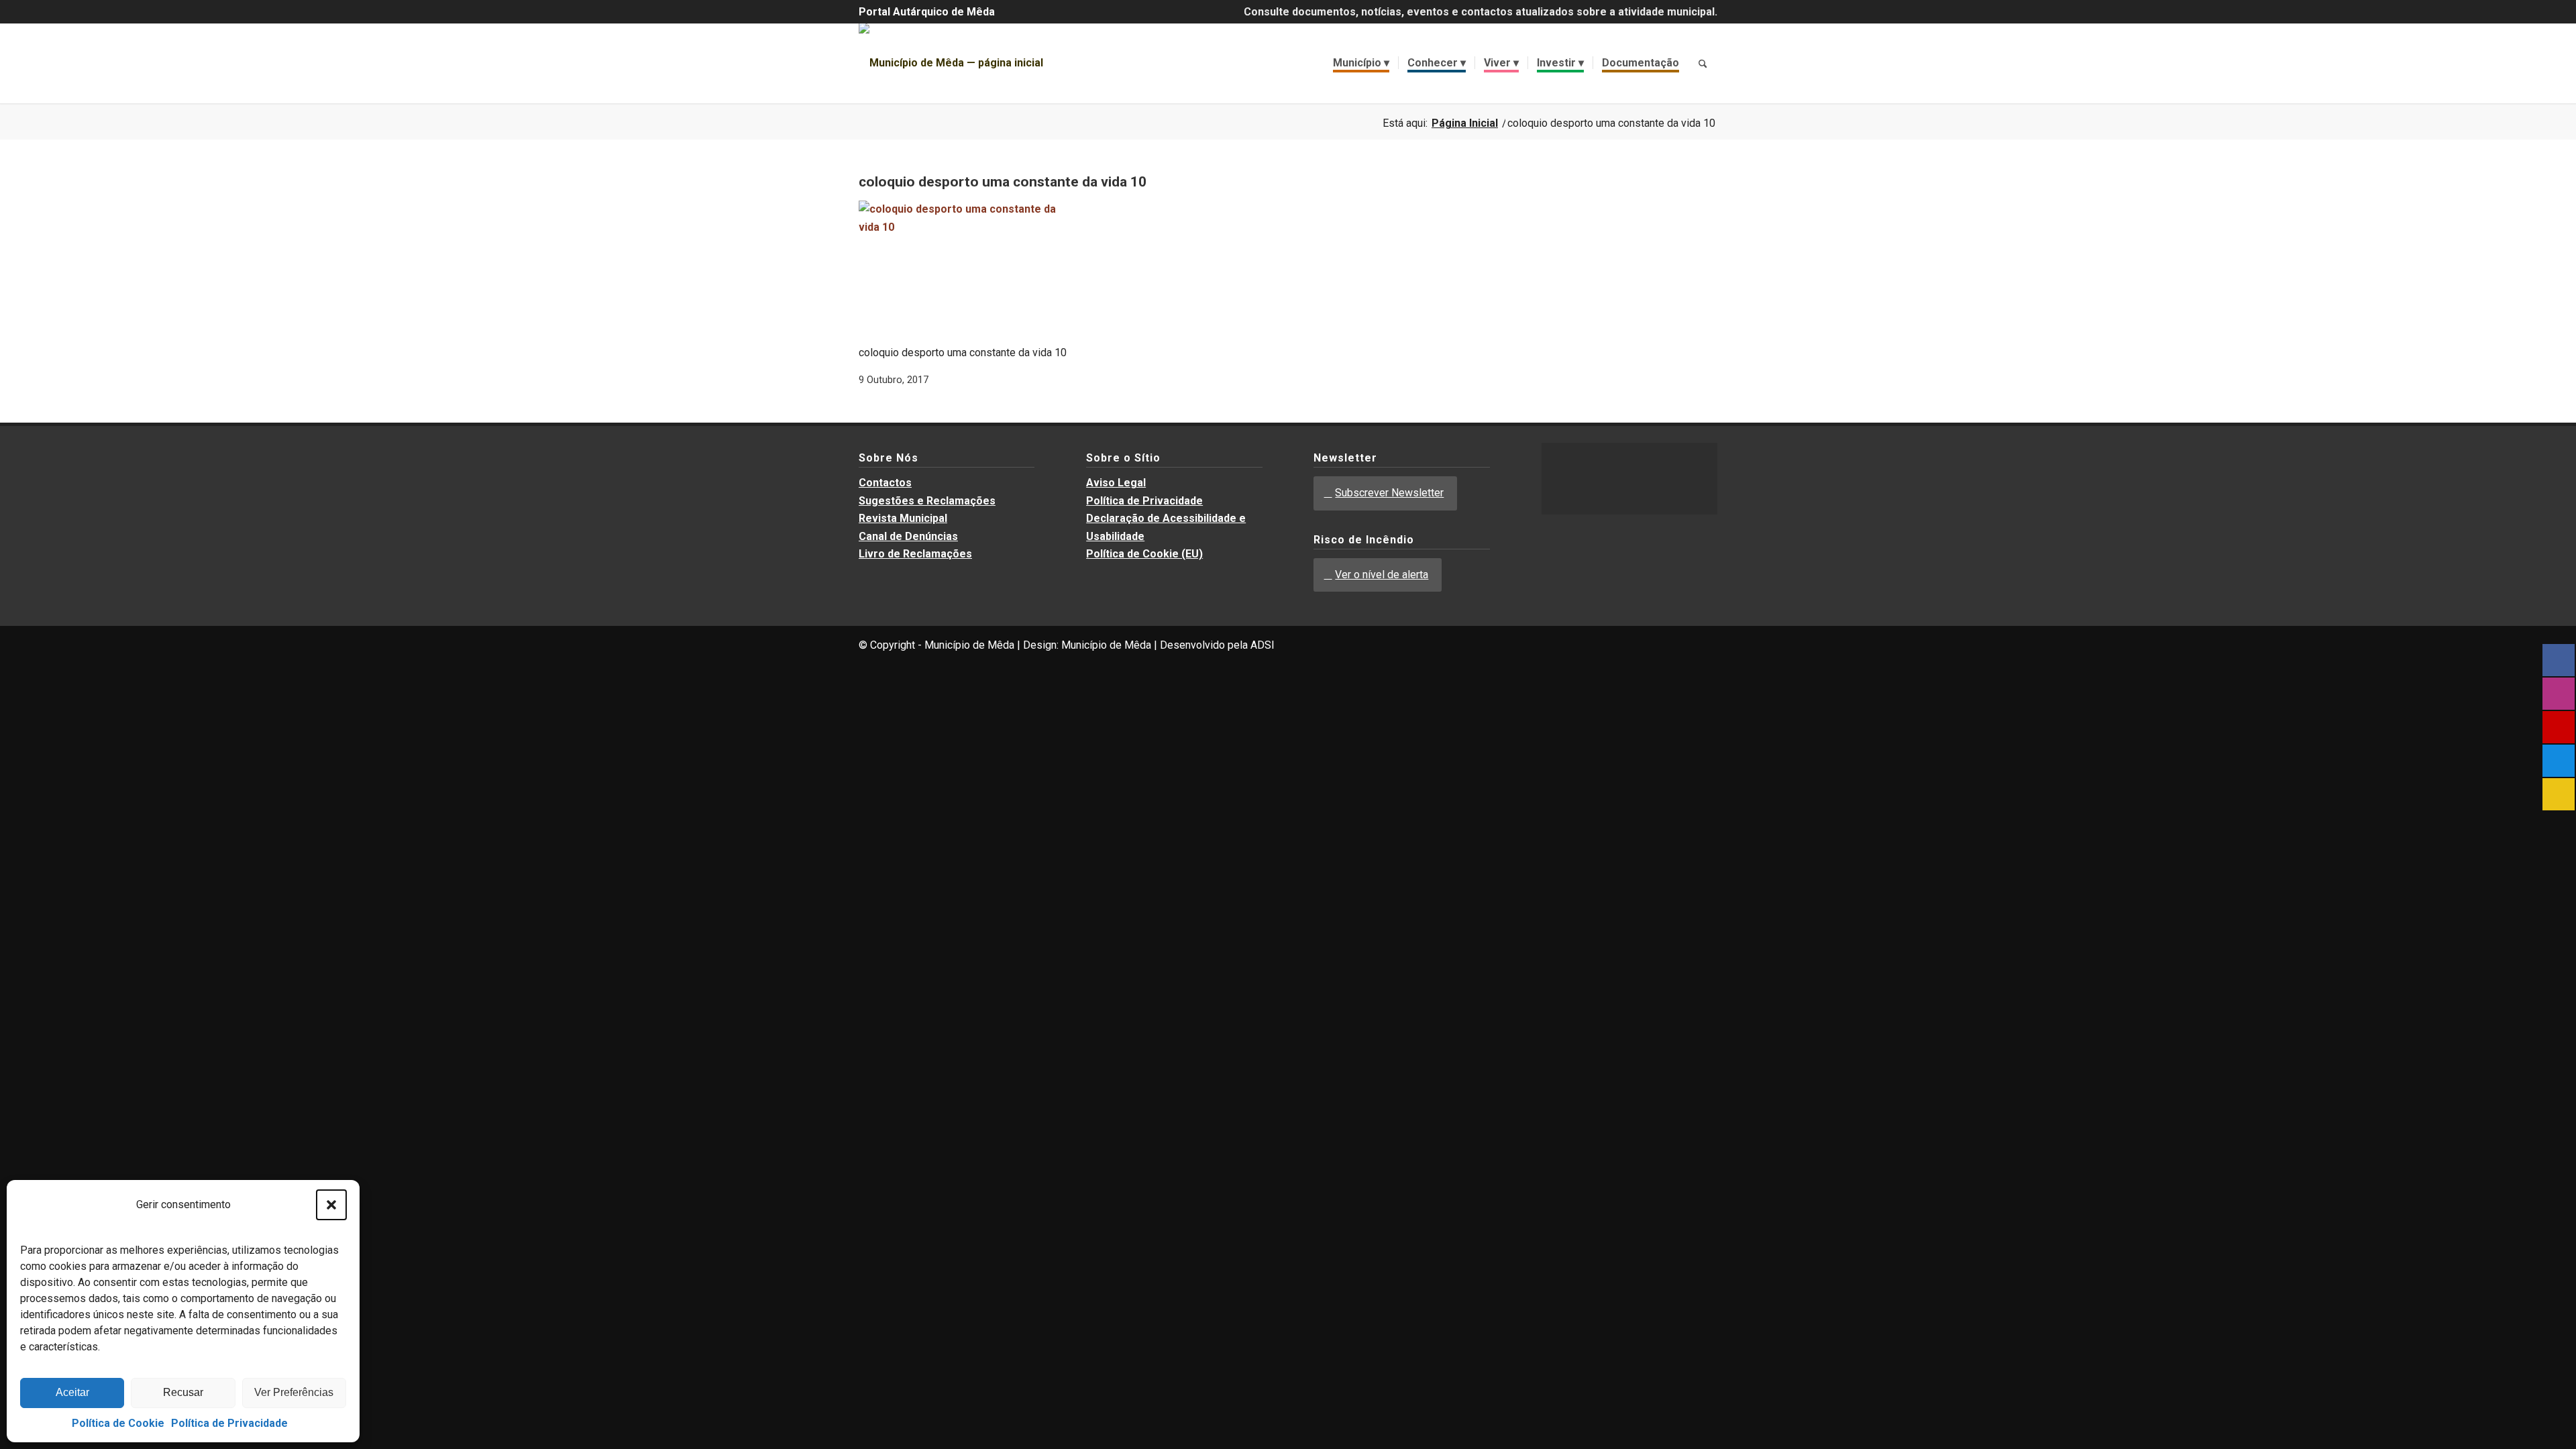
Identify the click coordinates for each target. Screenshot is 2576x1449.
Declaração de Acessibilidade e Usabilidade (1166, 527)
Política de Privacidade (229, 1423)
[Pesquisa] (1703, 63)
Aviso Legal (1116, 483)
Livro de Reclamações (915, 554)
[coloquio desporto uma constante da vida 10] (959, 227)
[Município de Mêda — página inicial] (951, 63)
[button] (331, 1205)
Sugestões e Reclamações (927, 501)
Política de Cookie (118, 1423)
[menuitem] (1361, 63)
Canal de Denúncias (908, 536)
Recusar (183, 1392)
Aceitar (72, 1392)
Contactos (885, 483)
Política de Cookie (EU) (1144, 554)
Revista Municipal (903, 518)
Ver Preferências (294, 1392)
